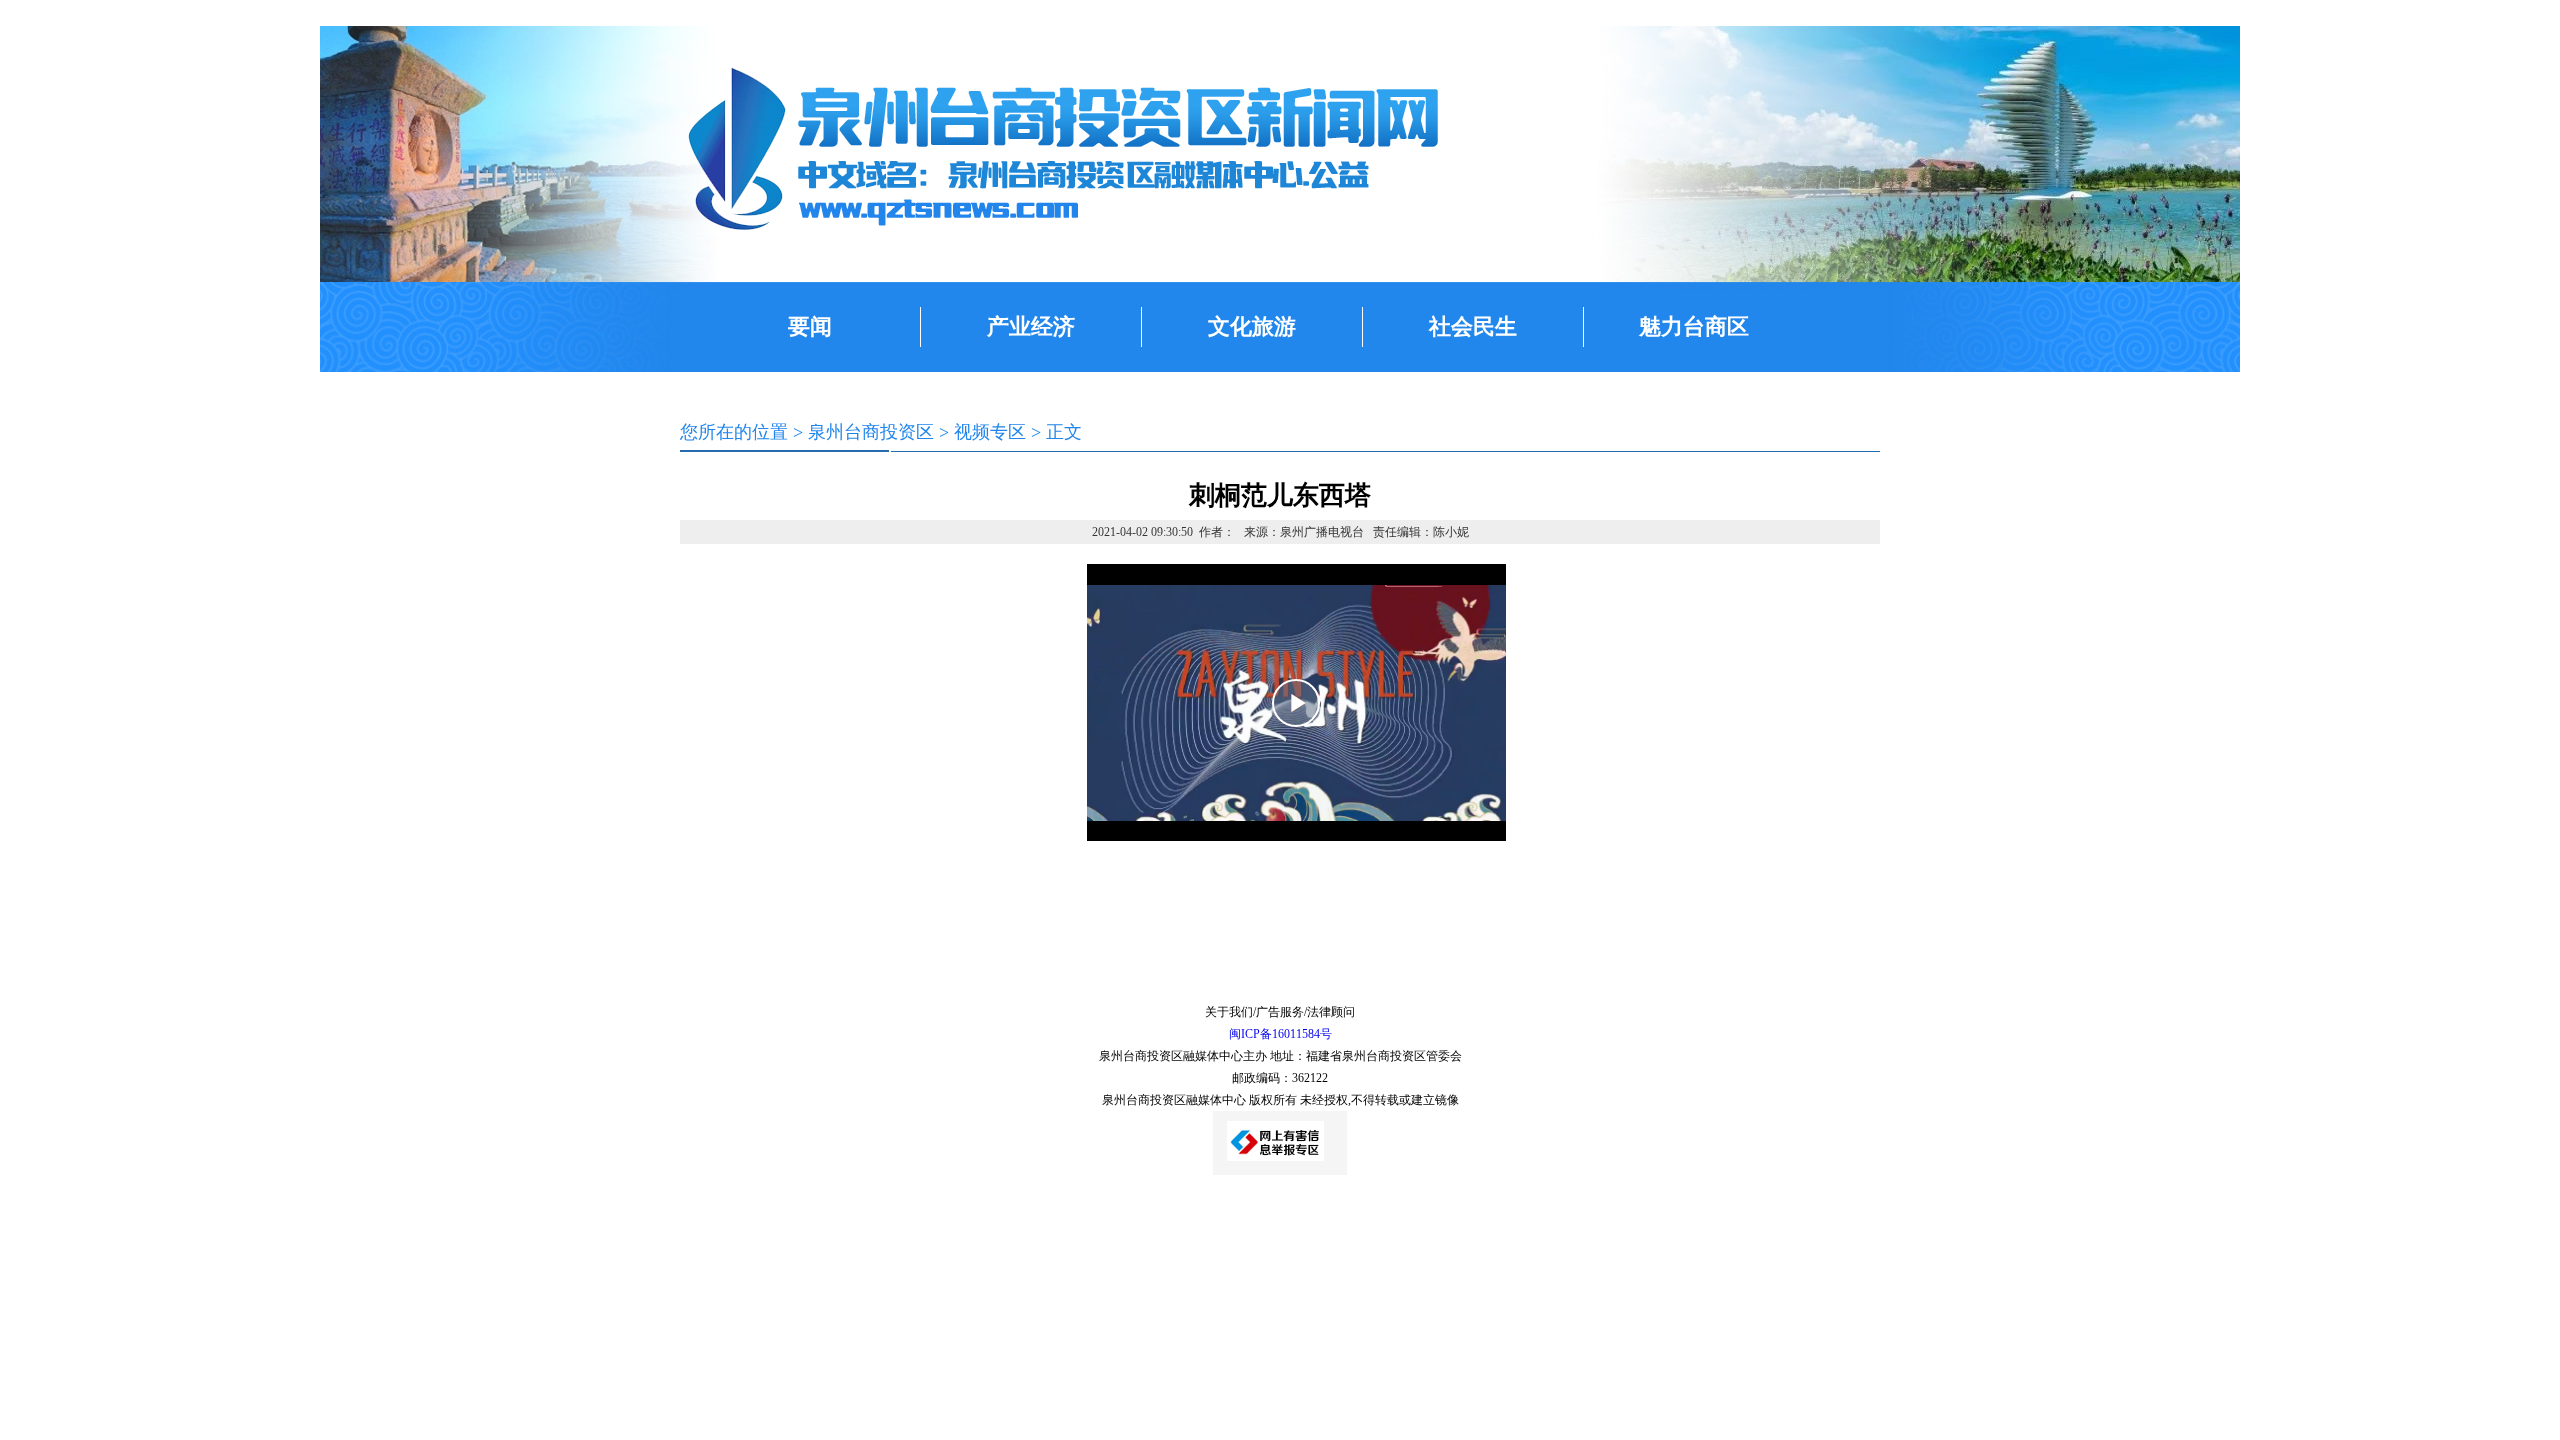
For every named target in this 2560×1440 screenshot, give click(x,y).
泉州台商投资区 (871, 432)
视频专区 (990, 432)
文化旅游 (1252, 326)
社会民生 (1473, 326)
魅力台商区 (1694, 326)
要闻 (810, 326)
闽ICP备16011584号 (1280, 1034)
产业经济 (1031, 326)
